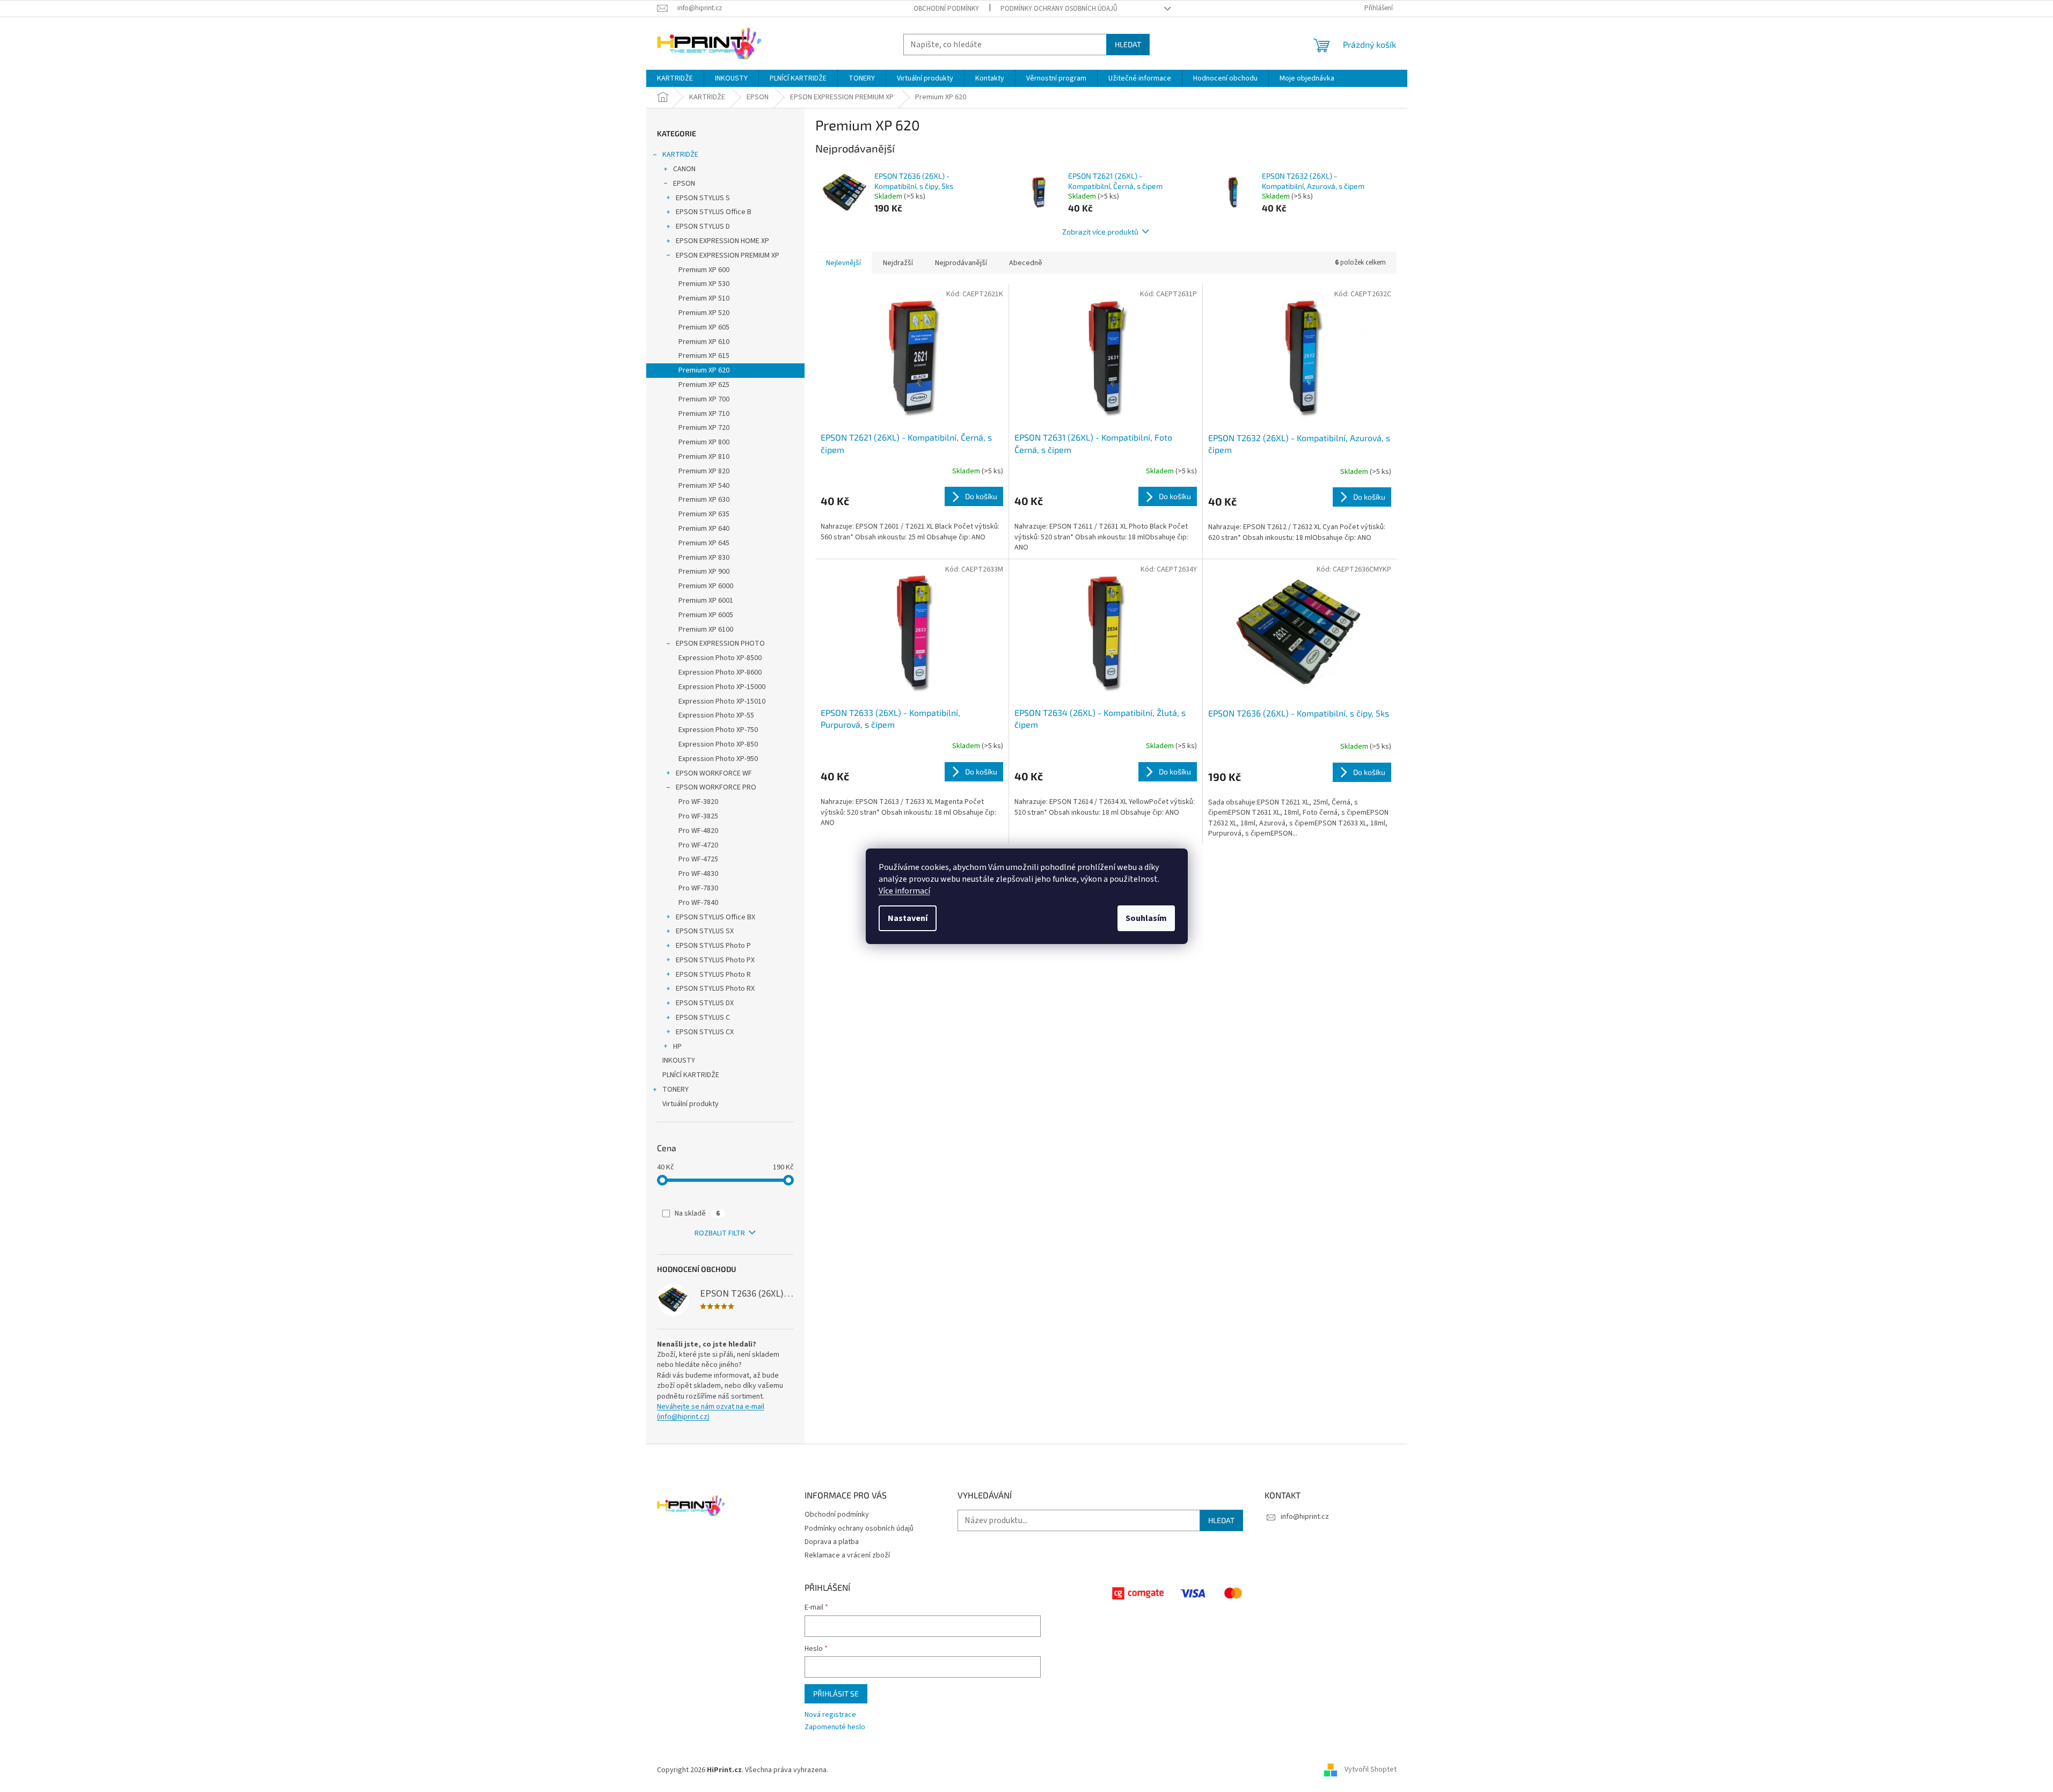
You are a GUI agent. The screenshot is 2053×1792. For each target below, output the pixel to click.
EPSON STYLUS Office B (714, 212)
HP (677, 1047)
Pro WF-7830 (698, 888)
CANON (684, 169)
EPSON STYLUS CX (705, 1032)
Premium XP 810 (704, 457)
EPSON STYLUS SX (705, 931)
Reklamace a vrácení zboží (847, 1555)
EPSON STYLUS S (703, 198)
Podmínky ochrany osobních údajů (1059, 9)
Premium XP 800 (704, 442)
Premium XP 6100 (706, 630)
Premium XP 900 (704, 572)
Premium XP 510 (704, 298)
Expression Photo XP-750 (718, 730)
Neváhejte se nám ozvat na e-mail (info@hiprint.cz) (711, 1412)
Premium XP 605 (704, 327)
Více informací (904, 891)
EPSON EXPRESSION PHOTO (720, 643)
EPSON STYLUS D (703, 226)
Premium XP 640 (704, 529)
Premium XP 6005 (706, 615)
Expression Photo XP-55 (716, 715)
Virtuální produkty (691, 1104)
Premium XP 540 (704, 486)
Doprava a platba (832, 1542)
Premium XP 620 (704, 370)
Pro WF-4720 (698, 845)
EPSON (684, 184)
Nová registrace (830, 1715)
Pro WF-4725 (698, 859)
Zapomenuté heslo (835, 1727)
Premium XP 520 (704, 313)
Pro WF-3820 (698, 802)
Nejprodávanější (961, 263)
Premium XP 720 (704, 428)
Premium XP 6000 (706, 586)
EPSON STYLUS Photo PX (715, 960)
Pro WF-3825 (698, 816)
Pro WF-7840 (698, 903)
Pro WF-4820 (698, 831)
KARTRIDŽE (680, 155)
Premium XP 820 (704, 471)
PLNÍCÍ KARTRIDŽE (691, 1075)
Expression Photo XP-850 (718, 744)
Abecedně (1026, 263)
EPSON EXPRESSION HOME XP (722, 241)
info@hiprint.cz (1305, 1517)
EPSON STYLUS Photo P (713, 946)
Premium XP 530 (704, 284)
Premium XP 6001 (706, 601)
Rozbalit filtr (720, 1233)
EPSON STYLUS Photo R (713, 975)
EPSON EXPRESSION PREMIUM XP (728, 255)
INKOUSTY (679, 1060)
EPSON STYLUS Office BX (715, 917)
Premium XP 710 (704, 414)
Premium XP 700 (704, 399)
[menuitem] (675, 78)
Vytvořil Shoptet (1371, 1770)
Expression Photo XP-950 (718, 759)
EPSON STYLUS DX (705, 1003)
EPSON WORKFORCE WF (714, 773)
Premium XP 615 (704, 356)
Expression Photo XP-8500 (720, 658)
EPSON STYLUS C (703, 1018)
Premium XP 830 (704, 558)
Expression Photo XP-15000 (722, 687)
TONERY (675, 1089)
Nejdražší (898, 263)
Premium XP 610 (704, 342)
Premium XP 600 (704, 270)
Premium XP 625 (704, 385)
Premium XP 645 (704, 543)
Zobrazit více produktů (1100, 232)
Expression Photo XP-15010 (722, 701)
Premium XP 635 (704, 514)
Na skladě (697, 1213)
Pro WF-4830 (698, 874)
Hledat (1128, 44)
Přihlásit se (836, 1694)
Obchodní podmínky (946, 9)
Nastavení (908, 918)
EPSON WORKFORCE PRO (716, 787)
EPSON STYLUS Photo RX (715, 989)
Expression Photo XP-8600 (720, 672)
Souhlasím (1146, 918)
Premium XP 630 (704, 500)
